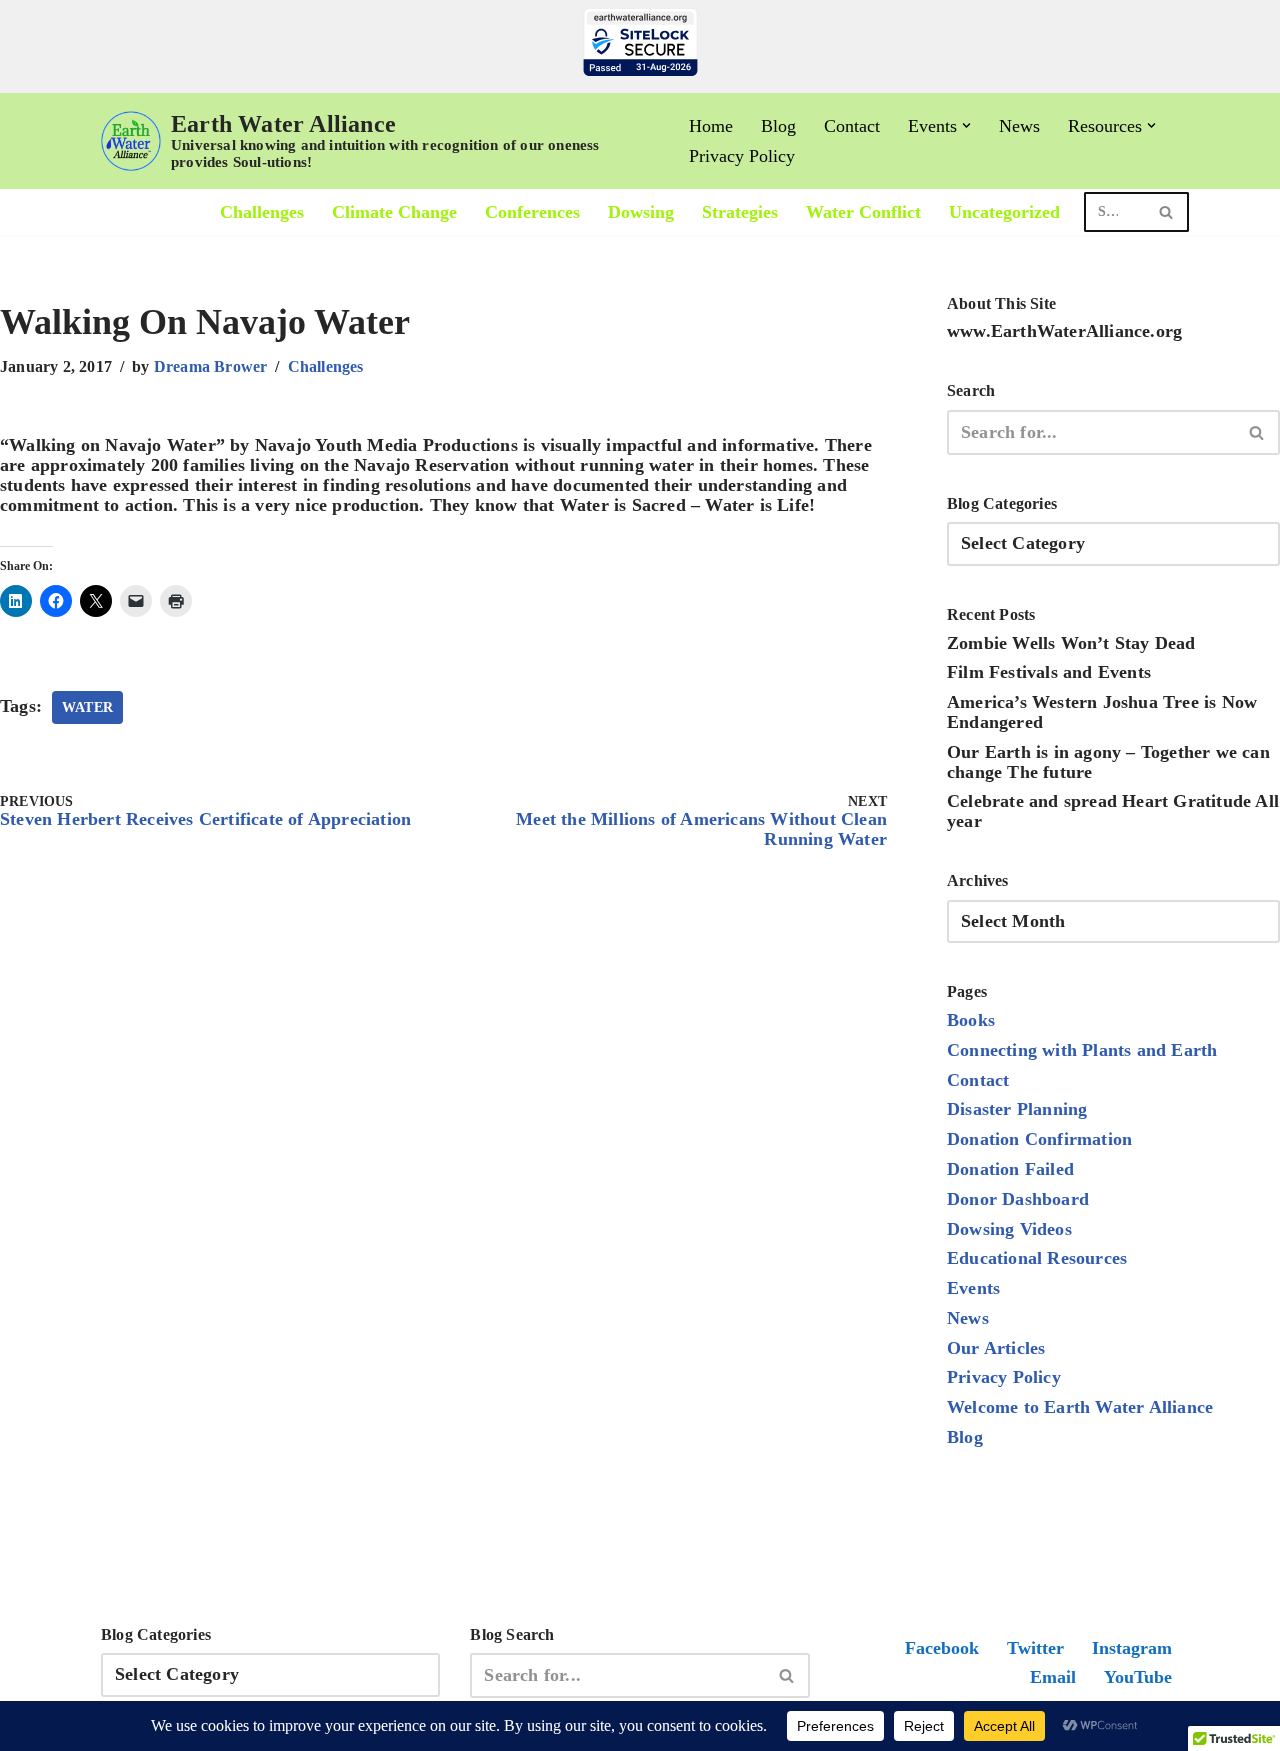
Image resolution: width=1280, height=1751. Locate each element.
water (87, 707)
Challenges (262, 212)
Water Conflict (863, 212)
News (1019, 126)
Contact (852, 126)
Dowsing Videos (1009, 1229)
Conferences (532, 212)
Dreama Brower (211, 367)
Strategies (740, 212)
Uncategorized (1004, 212)
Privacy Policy (742, 156)
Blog (778, 126)
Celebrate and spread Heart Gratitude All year (1113, 811)
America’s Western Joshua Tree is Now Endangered (1102, 712)
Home (711, 126)
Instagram (1132, 1648)
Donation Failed (1010, 1169)
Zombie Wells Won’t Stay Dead (1071, 643)
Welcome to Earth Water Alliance (1080, 1407)
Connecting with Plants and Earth (1082, 1050)
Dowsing (641, 212)
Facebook (942, 1648)
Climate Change (394, 212)
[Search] (1166, 212)
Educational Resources (1037, 1258)
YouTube (1138, 1677)
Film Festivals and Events (1049, 672)
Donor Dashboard (1018, 1199)
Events (973, 1288)
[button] (966, 125)
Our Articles (996, 1348)
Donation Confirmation (1039, 1139)
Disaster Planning (1017, 1109)
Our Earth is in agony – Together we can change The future (1108, 762)
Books (971, 1020)
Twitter (1035, 1648)
